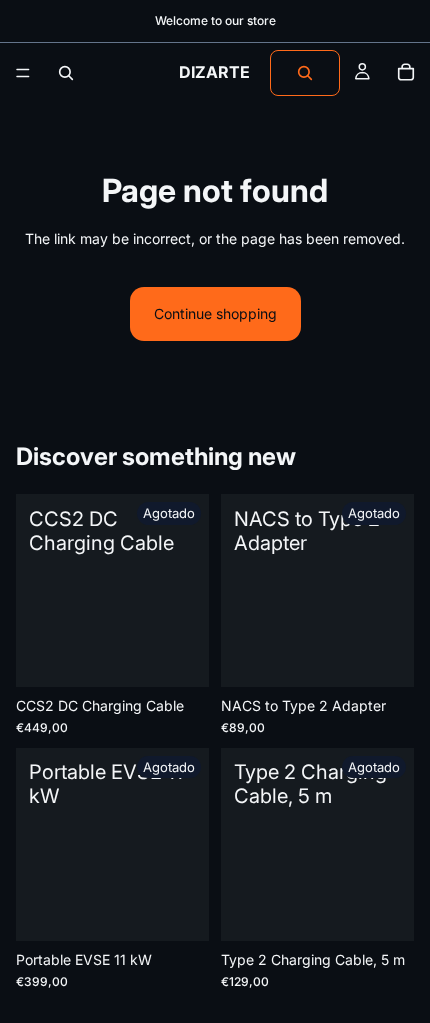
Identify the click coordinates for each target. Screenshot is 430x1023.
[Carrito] (406, 73)
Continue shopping (215, 313)
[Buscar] (66, 73)
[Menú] (23, 73)
